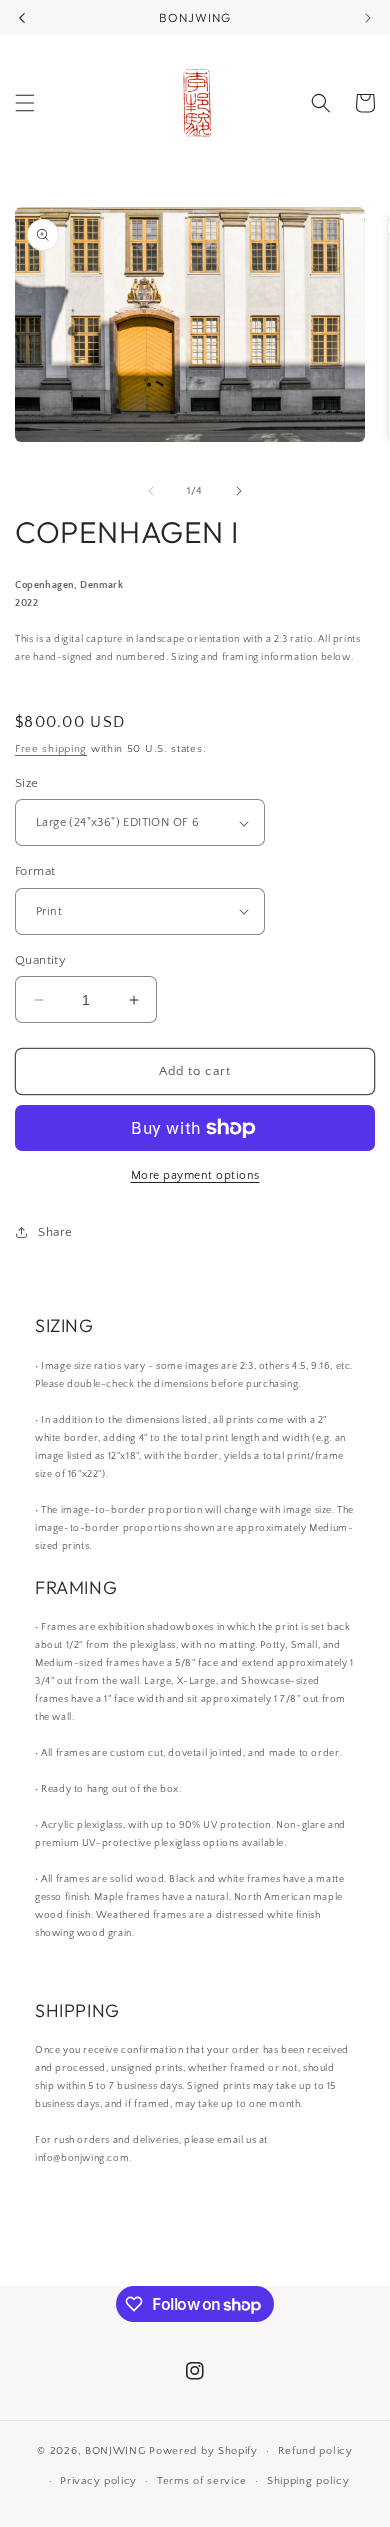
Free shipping (51, 749)
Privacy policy (98, 2481)
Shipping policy (308, 2481)
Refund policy (315, 2451)
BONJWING (115, 2451)
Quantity (40, 960)
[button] (25, 103)
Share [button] (55, 1232)
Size (27, 783)
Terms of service (202, 2481)
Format (35, 871)
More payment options (195, 1175)
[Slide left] (151, 491)
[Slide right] (239, 491)
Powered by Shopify (203, 2451)
